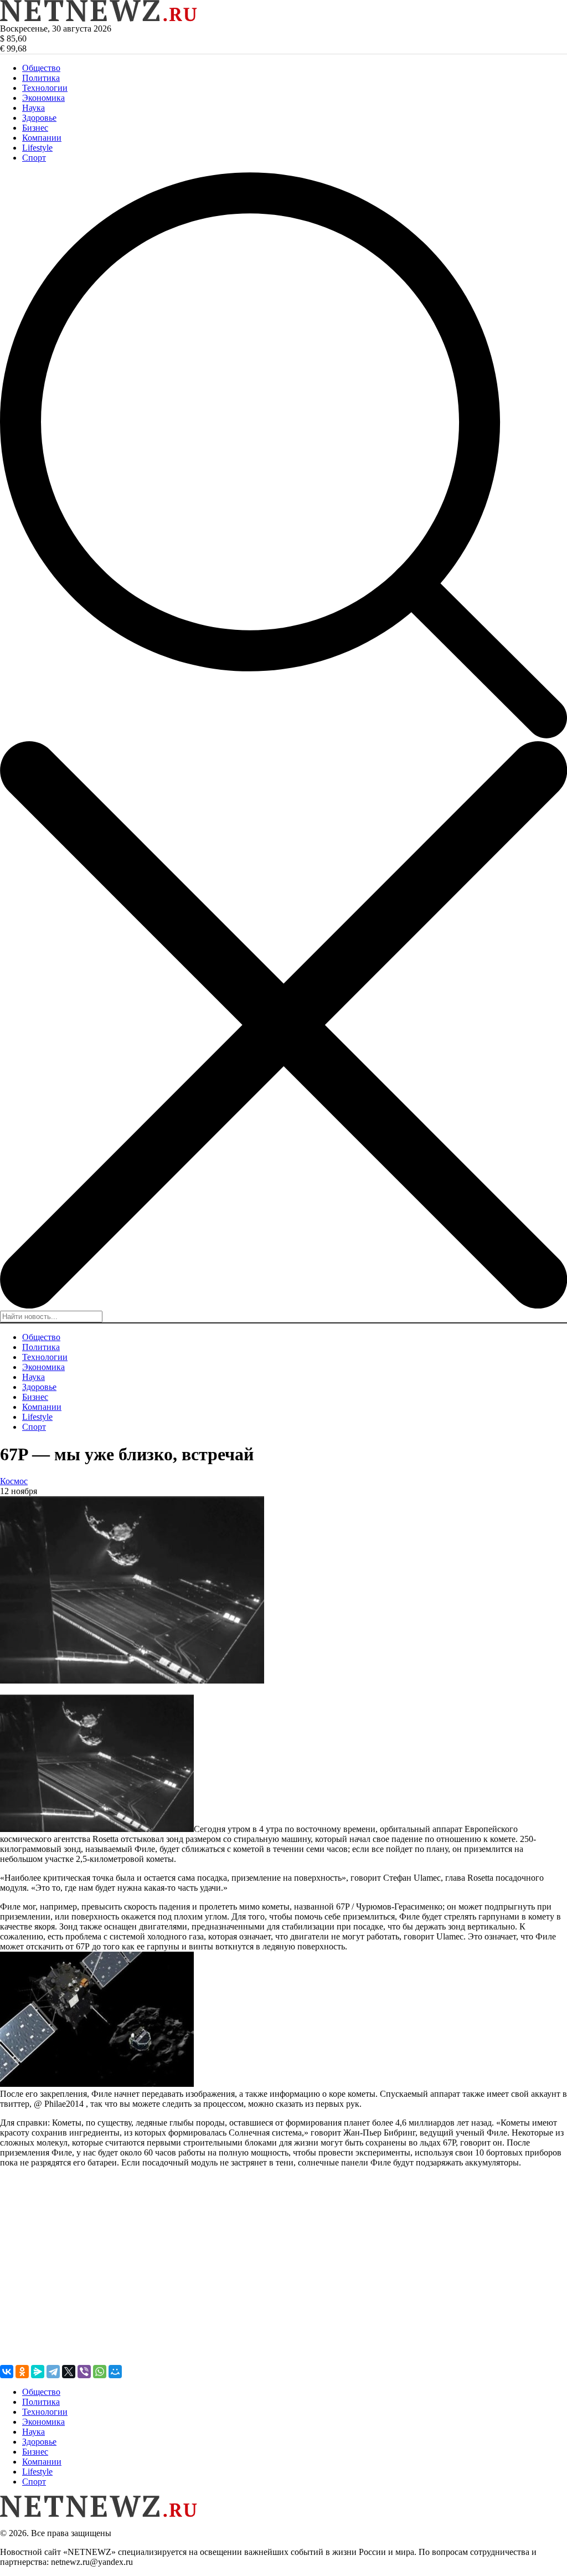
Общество (41, 68)
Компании (42, 138)
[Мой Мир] (115, 2372)
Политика (41, 78)
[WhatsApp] (100, 2372)
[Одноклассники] (22, 2372)
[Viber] (84, 2372)
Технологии (45, 88)
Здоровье (39, 118)
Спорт (34, 158)
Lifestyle (37, 148)
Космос (14, 1481)
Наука (33, 108)
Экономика (43, 98)
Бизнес (35, 128)
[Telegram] (53, 2372)
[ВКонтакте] (7, 2372)
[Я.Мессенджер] (38, 2372)
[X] (69, 2372)
